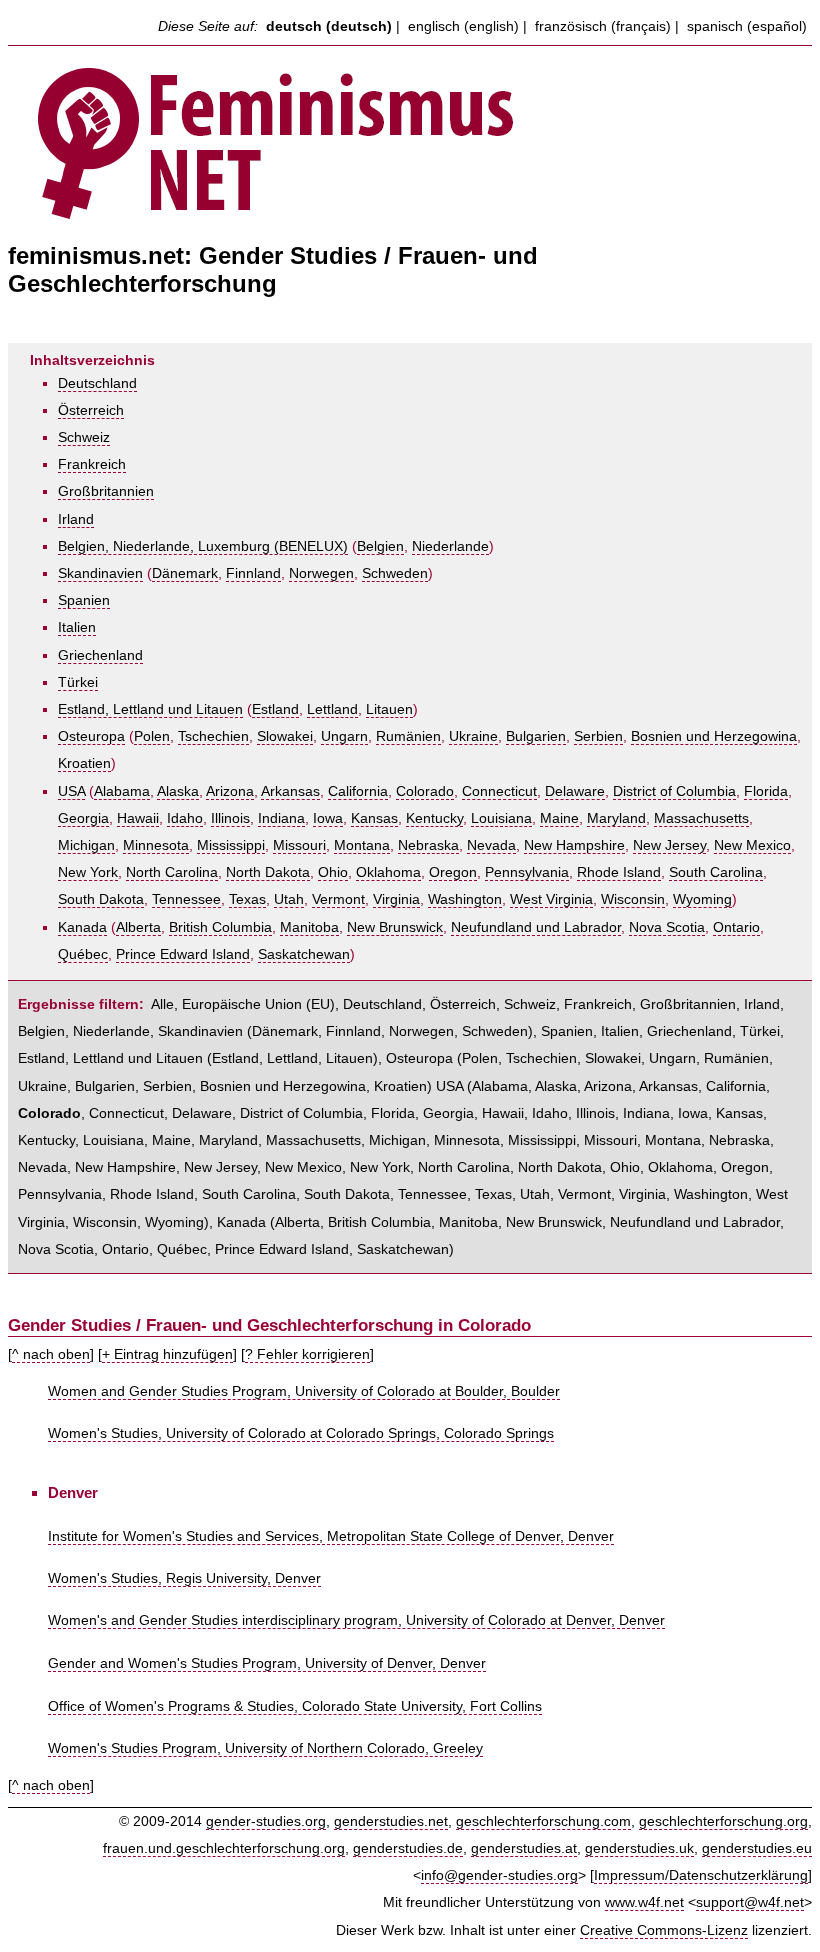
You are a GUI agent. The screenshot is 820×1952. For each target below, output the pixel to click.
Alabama (122, 791)
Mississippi (231, 845)
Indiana (281, 818)
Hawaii (138, 818)
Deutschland (97, 383)
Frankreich (92, 464)
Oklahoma (388, 872)
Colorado (425, 791)
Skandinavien (100, 573)
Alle (162, 1004)
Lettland (332, 709)
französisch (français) (603, 26)
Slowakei (285, 736)
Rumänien (408, 736)
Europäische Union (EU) (258, 1004)
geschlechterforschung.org (723, 1821)
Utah (289, 899)
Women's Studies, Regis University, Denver (184, 1578)
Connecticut (499, 791)
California (358, 791)
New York (88, 872)
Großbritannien (106, 491)
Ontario (736, 927)
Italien (77, 627)
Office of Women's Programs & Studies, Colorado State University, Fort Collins (295, 1706)
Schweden (395, 573)
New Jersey (669, 845)
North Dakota (268, 872)
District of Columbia (674, 791)
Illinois (230, 818)
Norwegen (321, 573)
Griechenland (100, 655)
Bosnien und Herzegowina (714, 736)
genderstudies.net (391, 1821)
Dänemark (185, 573)
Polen (152, 736)
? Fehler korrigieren (307, 1354)
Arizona (230, 791)
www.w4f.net (644, 1902)
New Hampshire (574, 845)
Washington (465, 899)
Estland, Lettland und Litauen (150, 709)
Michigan (86, 845)
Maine (559, 818)
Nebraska (428, 845)
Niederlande (450, 546)
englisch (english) (463, 26)
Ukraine (473, 736)
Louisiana (501, 818)
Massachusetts (701, 818)
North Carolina (172, 872)
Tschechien (213, 736)
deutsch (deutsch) (329, 26)
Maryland (616, 818)
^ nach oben (51, 1354)
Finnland (253, 573)
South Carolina (716, 872)
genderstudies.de (408, 1848)
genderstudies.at (524, 1848)
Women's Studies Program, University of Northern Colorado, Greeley (265, 1748)
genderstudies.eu (757, 1848)
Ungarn (344, 736)
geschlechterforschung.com (543, 1821)
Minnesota (156, 845)
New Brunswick (395, 927)
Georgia (83, 818)
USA (71, 791)
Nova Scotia (667, 927)
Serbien (598, 736)
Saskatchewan (304, 954)
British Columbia (220, 927)
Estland (275, 709)
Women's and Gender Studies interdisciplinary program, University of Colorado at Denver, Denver (356, 1620)
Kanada (82, 927)
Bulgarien (536, 736)
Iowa (328, 818)
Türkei (78, 682)
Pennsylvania (527, 872)
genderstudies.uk (639, 1848)
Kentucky (434, 818)
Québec (83, 954)
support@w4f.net (750, 1902)
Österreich (91, 410)
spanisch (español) (747, 26)
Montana (362, 845)
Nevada (491, 845)
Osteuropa (91, 736)
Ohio (333, 872)
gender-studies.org (266, 1821)
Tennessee (186, 899)
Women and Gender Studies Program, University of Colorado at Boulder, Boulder (304, 1391)
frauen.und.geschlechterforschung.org (224, 1848)
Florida (766, 791)
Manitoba (309, 927)
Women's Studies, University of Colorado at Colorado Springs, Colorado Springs (301, 1433)
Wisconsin (633, 899)
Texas (247, 899)
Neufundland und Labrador (536, 927)
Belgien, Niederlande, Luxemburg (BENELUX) (203, 546)
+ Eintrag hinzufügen (167, 1354)
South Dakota (101, 899)
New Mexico (752, 845)
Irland (76, 519)
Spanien (84, 600)
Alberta (138, 927)
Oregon (453, 872)
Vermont (338, 899)
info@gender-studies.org (499, 1875)
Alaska (178, 791)
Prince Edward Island (183, 954)
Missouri (299, 845)
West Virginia (551, 899)
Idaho (185, 818)
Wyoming (702, 899)
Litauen (389, 709)
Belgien (380, 546)
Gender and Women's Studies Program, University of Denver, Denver (267, 1663)
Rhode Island (619, 872)
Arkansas (290, 791)
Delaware (575, 791)
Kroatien (84, 763)
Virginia (396, 899)
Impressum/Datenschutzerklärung (701, 1875)
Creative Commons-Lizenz (664, 1930)
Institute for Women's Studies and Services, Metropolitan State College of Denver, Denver (331, 1536)
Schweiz (84, 437)
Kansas (374, 818)
